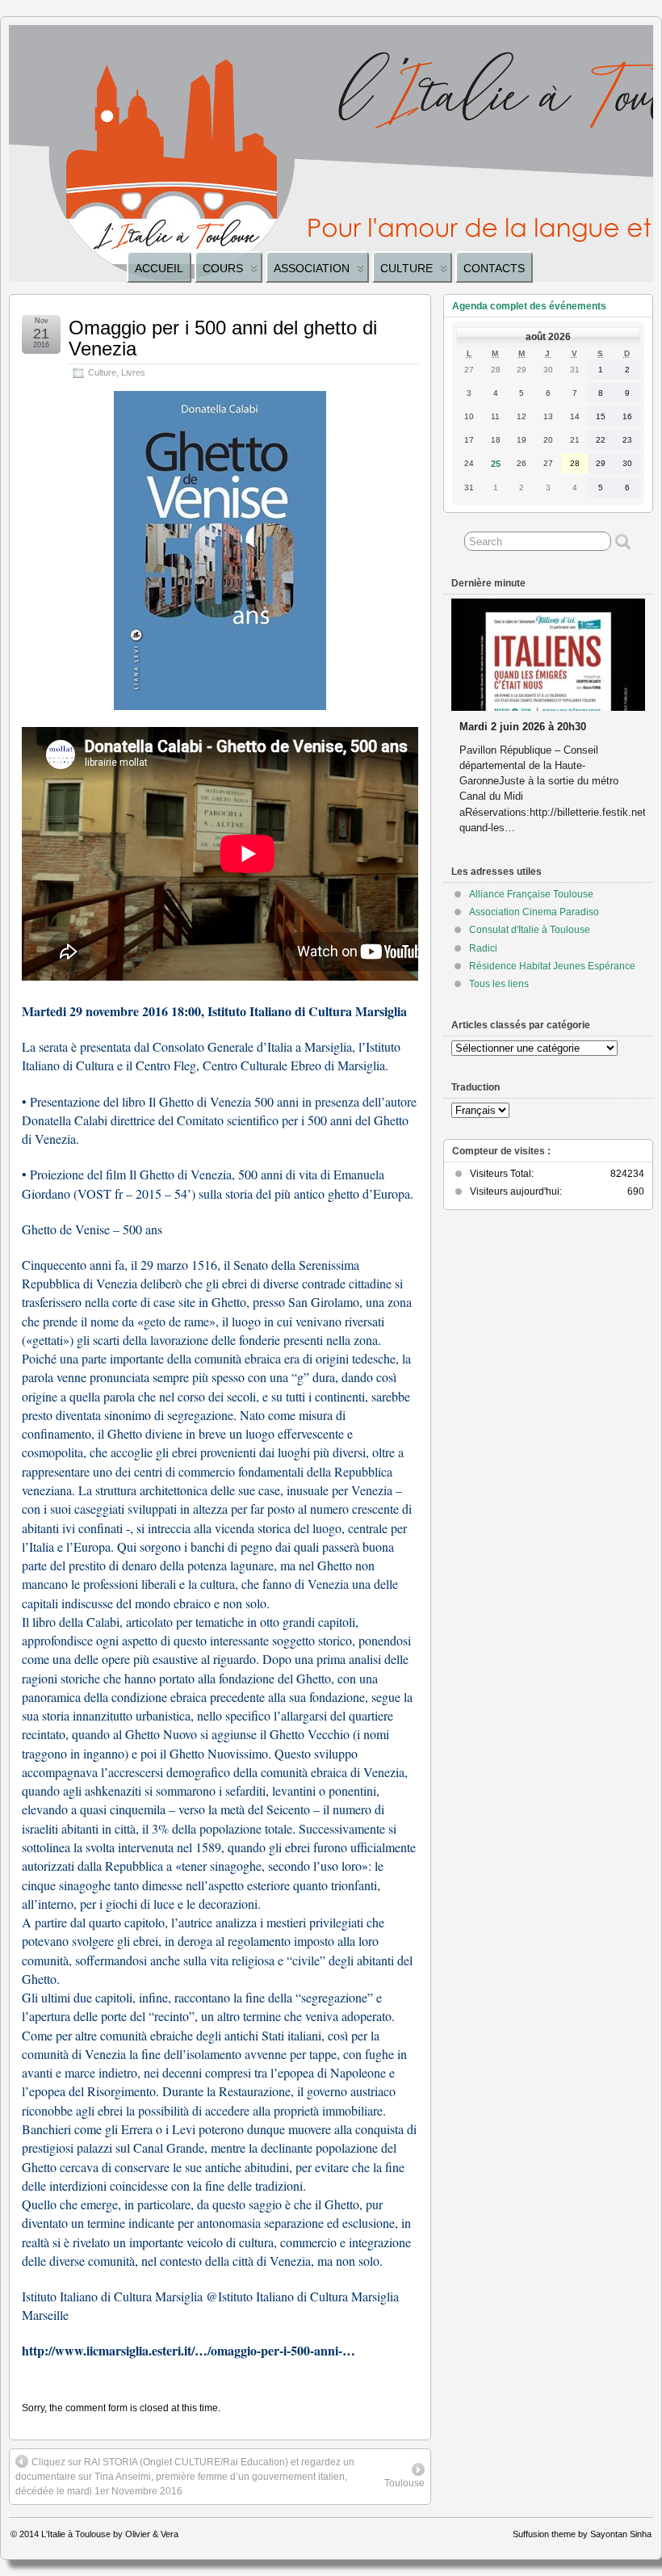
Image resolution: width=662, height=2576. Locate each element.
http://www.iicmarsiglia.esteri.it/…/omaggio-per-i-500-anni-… (189, 2350)
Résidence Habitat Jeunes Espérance (552, 966)
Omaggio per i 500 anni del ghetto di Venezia (223, 338)
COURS (223, 268)
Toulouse (404, 2483)
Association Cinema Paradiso (534, 912)
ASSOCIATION (312, 268)
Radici (483, 948)
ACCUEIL (159, 268)
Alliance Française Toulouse (531, 894)
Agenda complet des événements (529, 306)
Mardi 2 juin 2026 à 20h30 (523, 727)
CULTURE (406, 268)
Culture (102, 372)
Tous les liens (499, 984)
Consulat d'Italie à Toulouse (530, 930)
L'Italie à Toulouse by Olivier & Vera (110, 2534)
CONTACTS (494, 268)
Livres (133, 372)
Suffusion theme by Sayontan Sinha (582, 2534)
